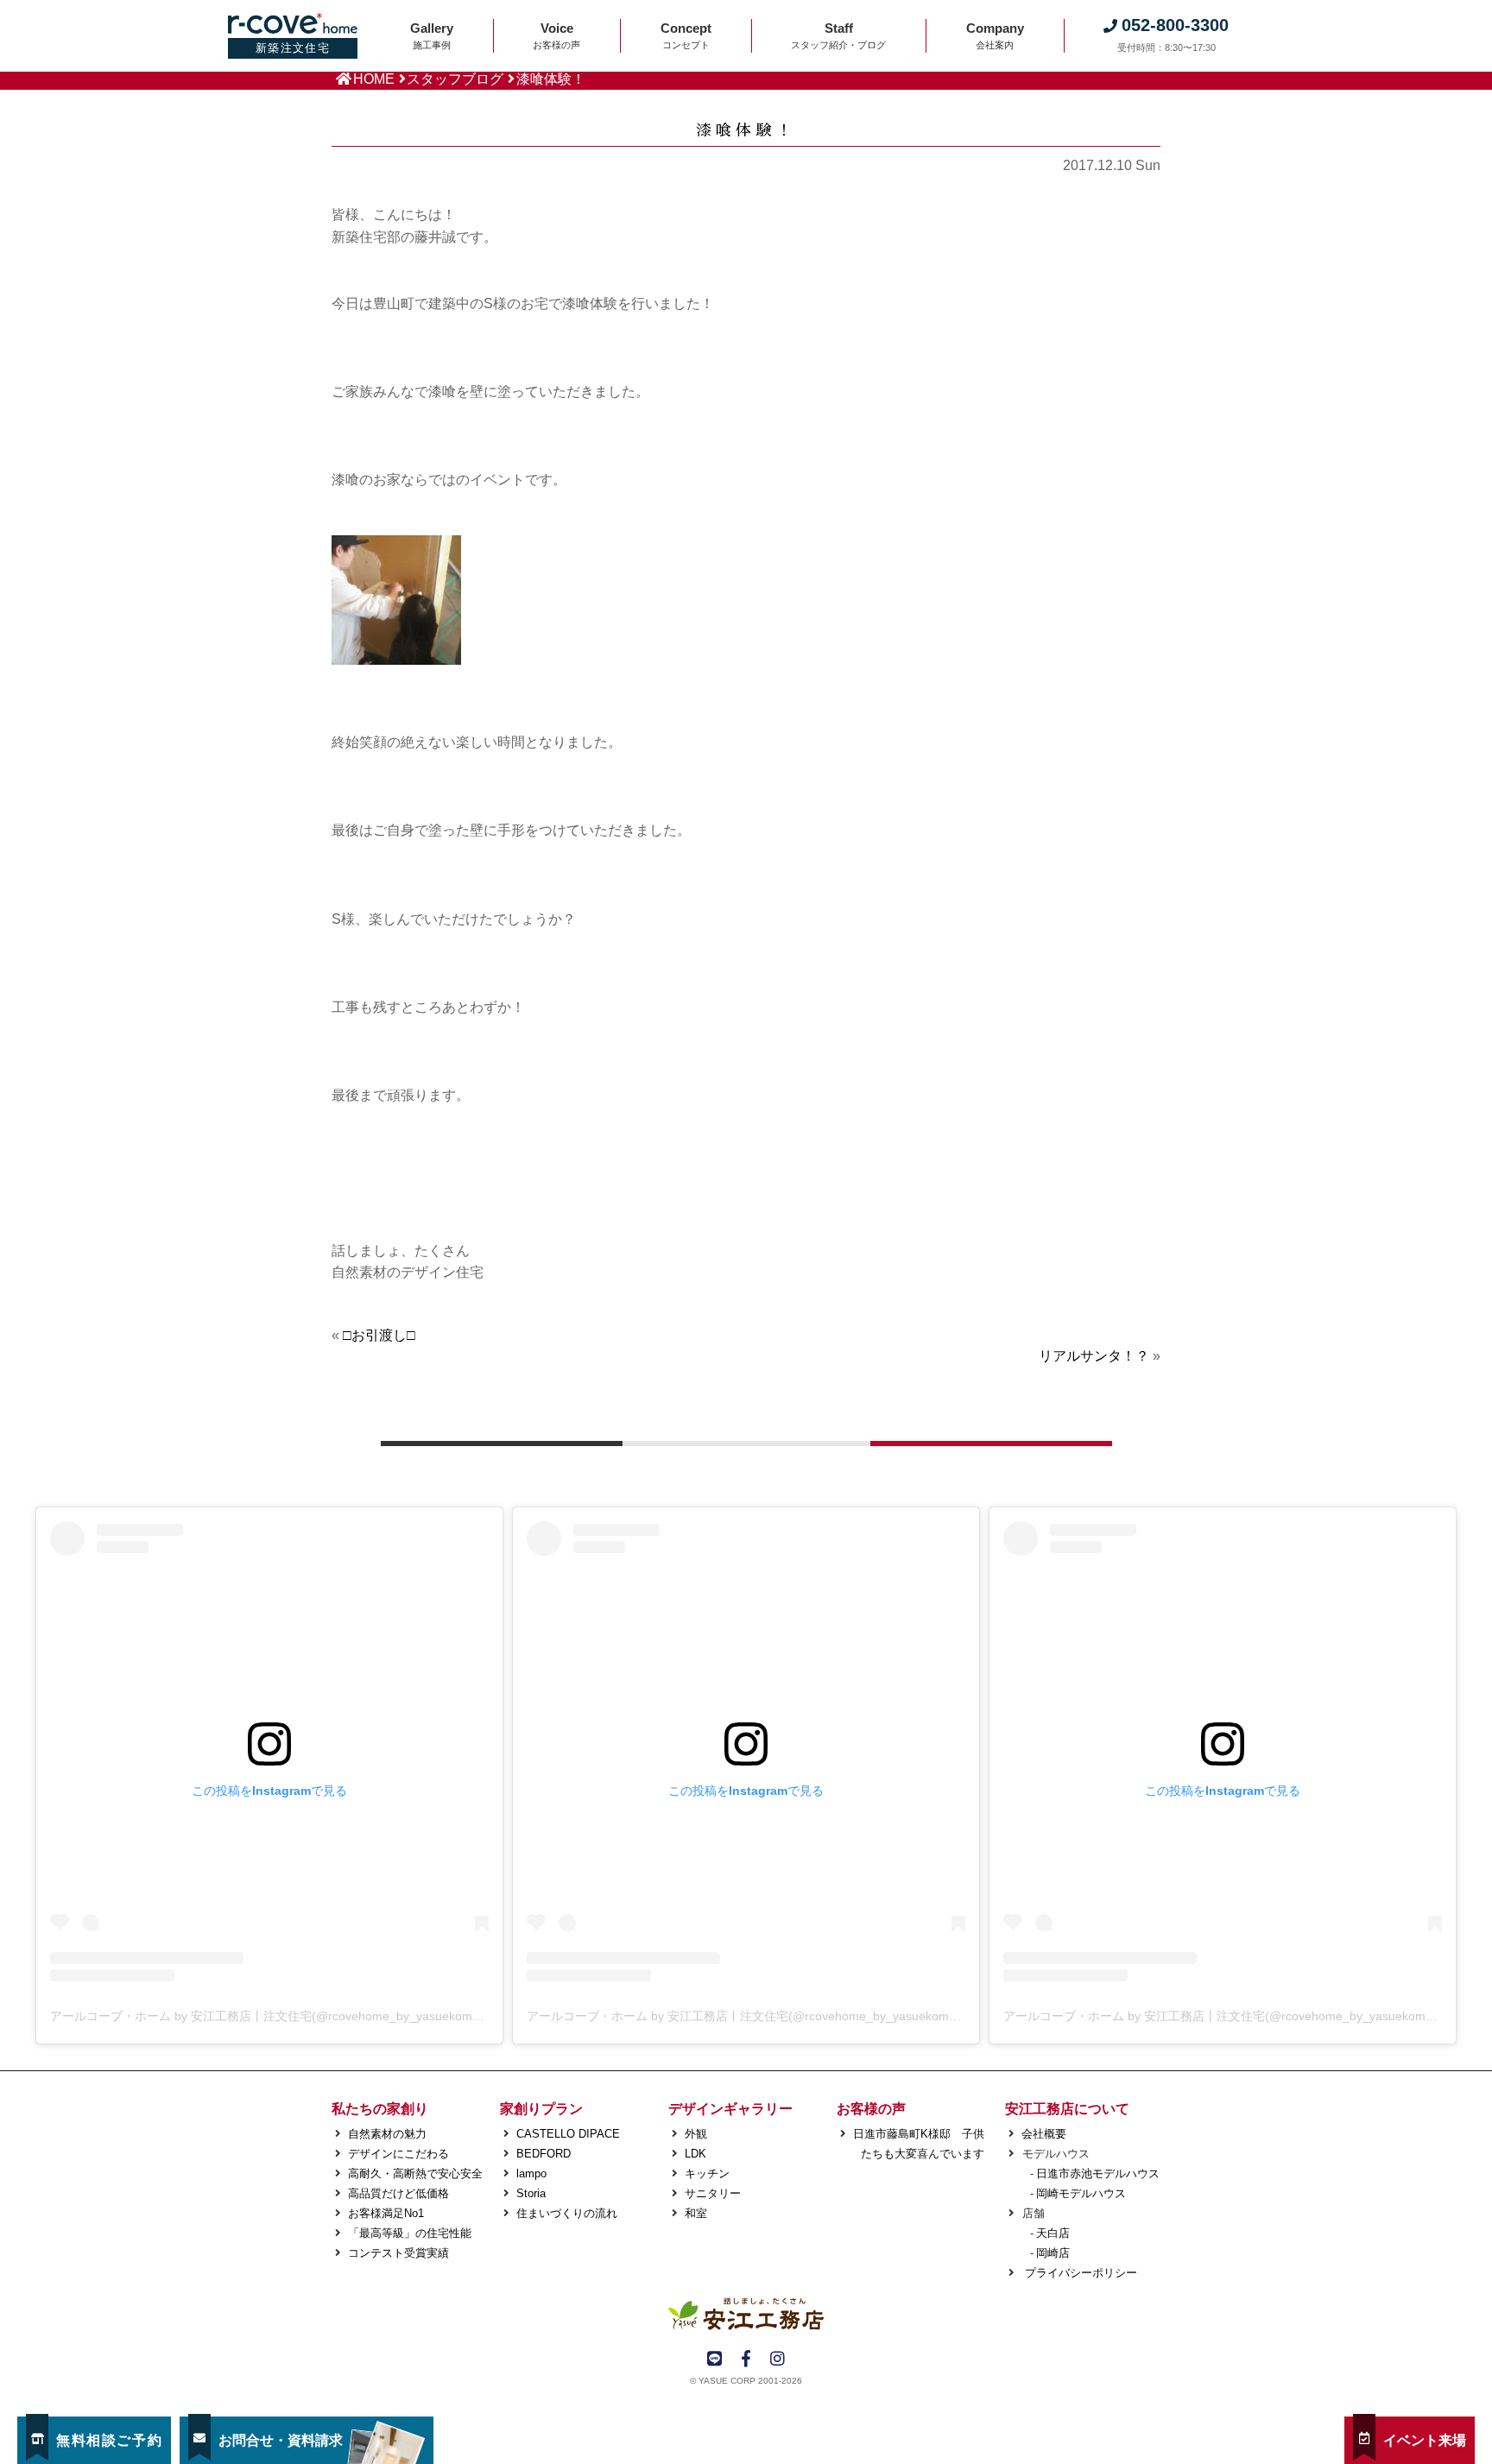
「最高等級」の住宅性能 (410, 2233)
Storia (531, 2193)
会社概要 (1044, 2134)
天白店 (1053, 2233)
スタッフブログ (455, 79)
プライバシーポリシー (1079, 2273)
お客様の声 (871, 2109)
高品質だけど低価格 (398, 2193)
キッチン (707, 2173)
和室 (696, 2213)
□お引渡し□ (379, 1335)
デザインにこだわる (398, 2154)
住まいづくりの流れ (567, 2213)
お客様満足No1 (386, 2213)
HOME (374, 79)
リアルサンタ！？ (1094, 1356)
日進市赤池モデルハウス (1098, 2173)
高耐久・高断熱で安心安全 (415, 2173)
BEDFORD (544, 2154)
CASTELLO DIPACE (568, 2134)
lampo (531, 2173)
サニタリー (713, 2193)
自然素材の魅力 (387, 2134)
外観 (696, 2134)
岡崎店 (1053, 2253)
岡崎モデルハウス (1081, 2193)
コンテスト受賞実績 (398, 2253)
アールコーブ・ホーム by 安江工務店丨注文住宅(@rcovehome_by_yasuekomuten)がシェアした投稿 (324, 2016)
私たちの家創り (380, 2109)
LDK (695, 2154)
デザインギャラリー (730, 2109)
